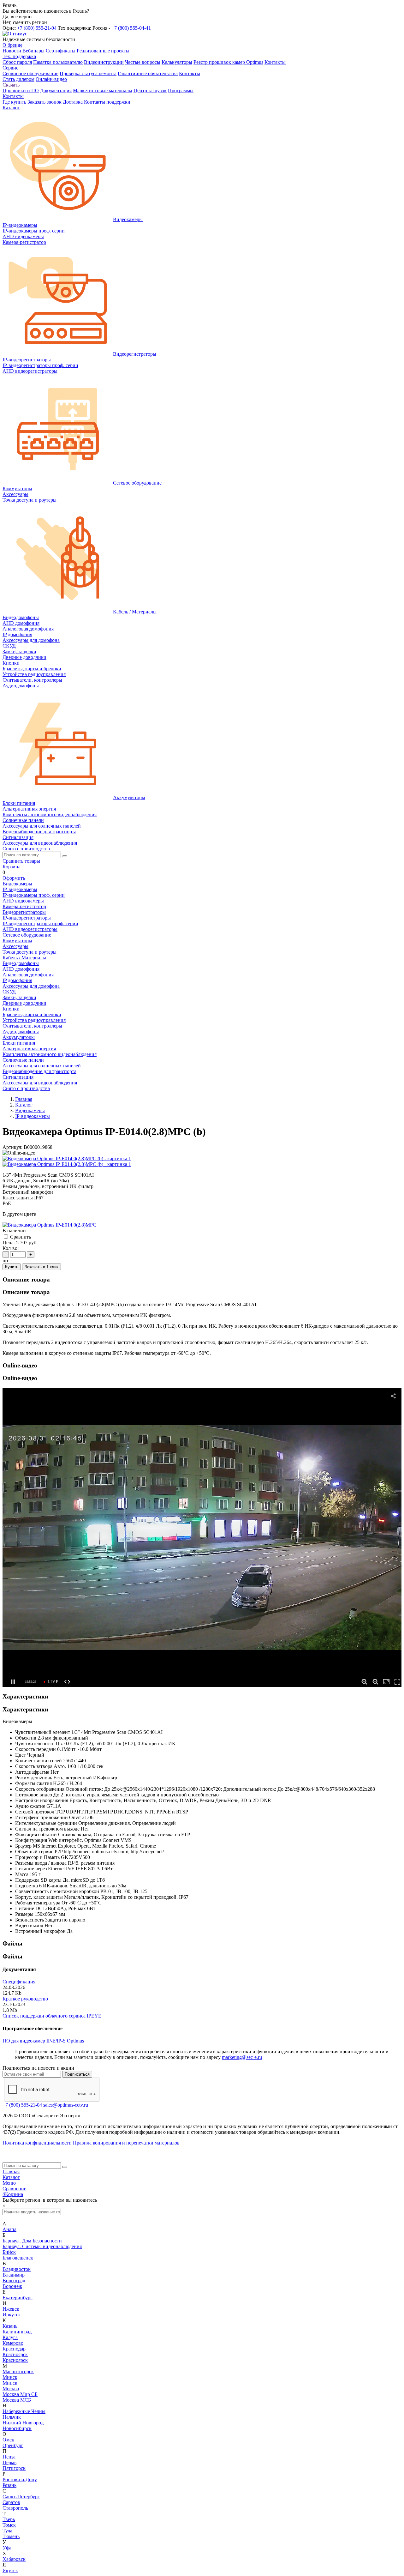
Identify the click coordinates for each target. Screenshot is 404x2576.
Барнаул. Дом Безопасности (32, 2241)
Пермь (9, 2462)
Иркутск (12, 2315)
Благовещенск (18, 2258)
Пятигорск (14, 2468)
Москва (11, 2389)
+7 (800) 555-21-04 (37, 28)
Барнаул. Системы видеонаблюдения (42, 2246)
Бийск (9, 2252)
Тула (7, 2531)
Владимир (14, 2275)
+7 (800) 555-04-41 (131, 28)
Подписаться (77, 2074)
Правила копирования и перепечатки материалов (126, 2143)
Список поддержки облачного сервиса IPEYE (52, 2016)
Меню (9, 2183)
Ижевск (11, 2309)
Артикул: (12, 1147)
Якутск (10, 2570)
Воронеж (12, 2286)
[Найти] (65, 856)
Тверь (9, 2519)
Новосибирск (17, 2428)
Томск (9, 2525)
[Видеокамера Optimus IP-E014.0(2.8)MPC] (49, 1225)
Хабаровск (14, 2559)
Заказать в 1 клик (42, 1267)
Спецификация (19, 1982)
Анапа (9, 2229)
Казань (10, 2326)
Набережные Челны (24, 2411)
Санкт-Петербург (21, 2497)
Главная (11, 2172)
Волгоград (14, 2280)
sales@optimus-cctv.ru (66, 2105)
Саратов (11, 2502)
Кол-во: (11, 1248)
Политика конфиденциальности (37, 2143)
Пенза (9, 2457)
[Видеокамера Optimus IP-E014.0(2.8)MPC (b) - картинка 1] (67, 1158)
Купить (12, 1267)
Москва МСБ (17, 2400)
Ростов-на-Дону (20, 2479)
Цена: (9, 1243)
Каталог (11, 2177)
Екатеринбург (18, 2298)
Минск (10, 2377)
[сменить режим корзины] (22, 867)
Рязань (9, 2485)
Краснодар (14, 2349)
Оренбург (13, 2445)
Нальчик (12, 2417)
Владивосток (17, 2269)
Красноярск (15, 2354)
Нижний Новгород (23, 2423)
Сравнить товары (21, 861)
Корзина (12, 867)
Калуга (10, 2337)
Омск (8, 2440)
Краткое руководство (25, 1999)
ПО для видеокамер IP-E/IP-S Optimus (43, 2041)
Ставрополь (15, 2508)
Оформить (14, 878)
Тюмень (11, 2536)
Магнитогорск (18, 2371)
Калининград (17, 2332)
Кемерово (13, 2343)
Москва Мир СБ (20, 2394)
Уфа (7, 2548)
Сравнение (14, 2189)
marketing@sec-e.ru (242, 2057)
